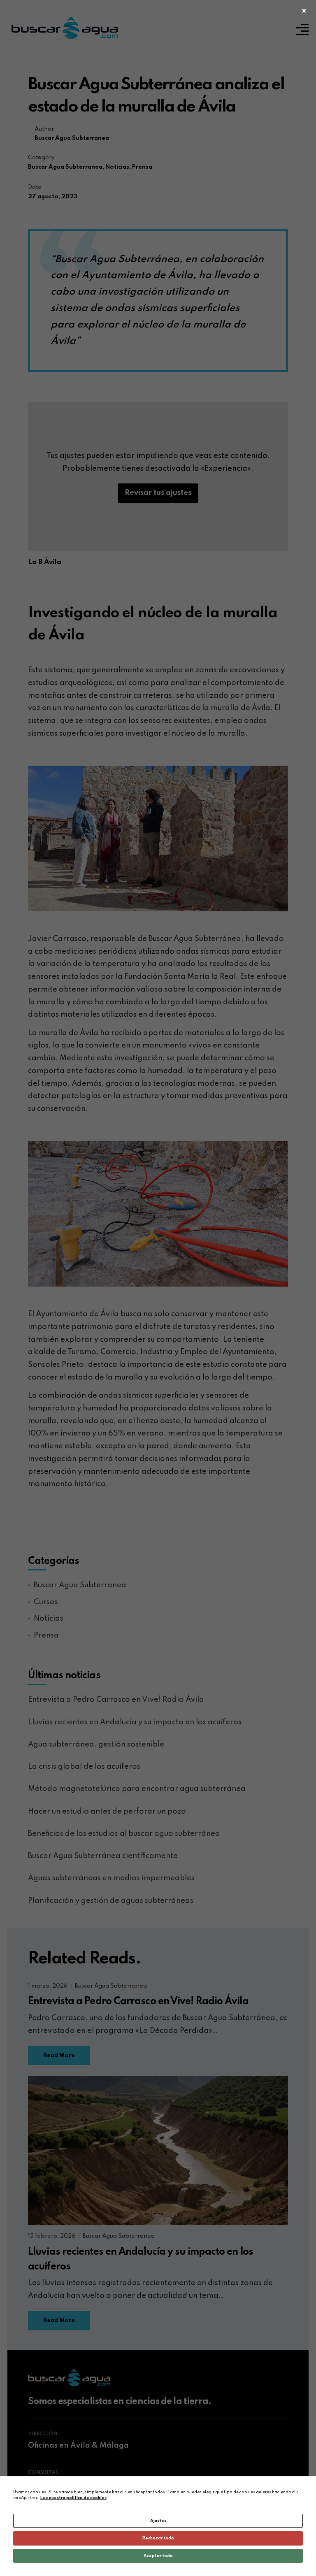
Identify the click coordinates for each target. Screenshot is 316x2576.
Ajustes (158, 2521)
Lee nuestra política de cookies (73, 2498)
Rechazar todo (158, 2538)
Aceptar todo (158, 2556)
